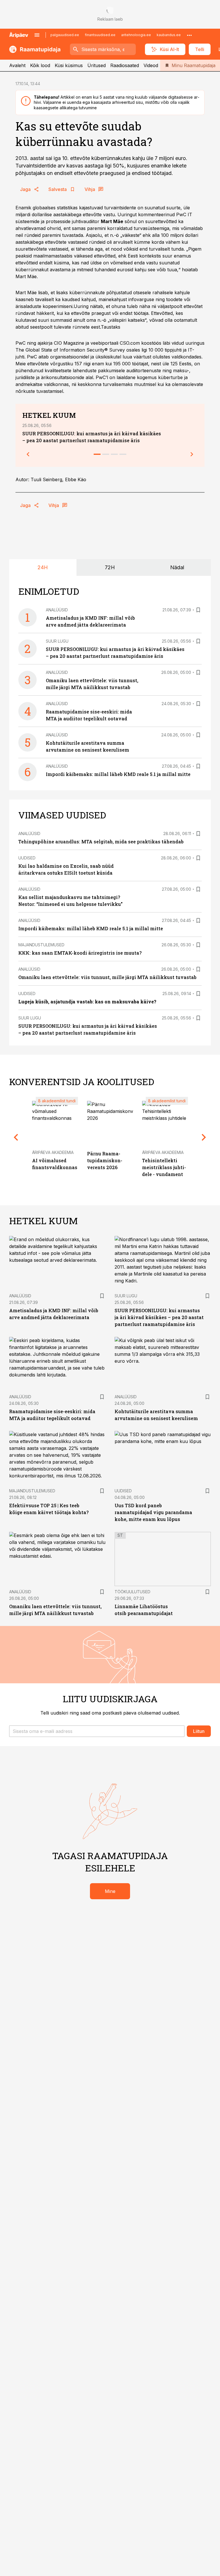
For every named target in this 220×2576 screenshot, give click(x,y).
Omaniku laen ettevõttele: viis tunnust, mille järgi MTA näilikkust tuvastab (107, 977)
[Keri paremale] (192, 454)
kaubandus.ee (169, 35)
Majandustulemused (41, 945)
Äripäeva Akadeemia (53, 1152)
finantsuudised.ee (100, 35)
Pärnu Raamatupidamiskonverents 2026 (105, 1160)
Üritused (97, 65)
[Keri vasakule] (28, 454)
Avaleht (17, 65)
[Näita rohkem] (189, 35)
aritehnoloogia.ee (136, 35)
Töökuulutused (132, 1592)
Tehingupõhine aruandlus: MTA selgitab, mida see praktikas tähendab (101, 842)
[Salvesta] (198, 610)
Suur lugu (57, 641)
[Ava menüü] (37, 35)
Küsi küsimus (69, 65)
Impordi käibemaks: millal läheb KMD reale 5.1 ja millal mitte (118, 774)
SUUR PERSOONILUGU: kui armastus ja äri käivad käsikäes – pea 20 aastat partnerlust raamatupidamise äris (159, 1317)
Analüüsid (57, 610)
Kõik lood (40, 65)
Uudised (27, 858)
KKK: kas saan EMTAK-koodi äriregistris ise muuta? (80, 953)
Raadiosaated (125, 65)
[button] (97, 1731)
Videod (151, 65)
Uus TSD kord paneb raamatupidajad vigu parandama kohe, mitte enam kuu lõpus (153, 1512)
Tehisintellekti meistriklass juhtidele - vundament (164, 1167)
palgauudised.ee (65, 35)
